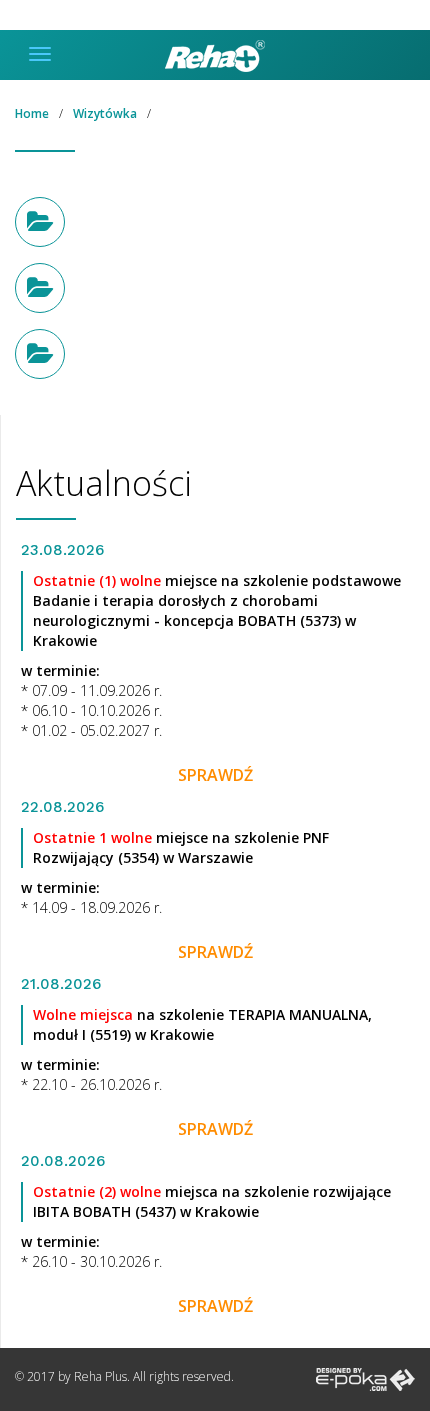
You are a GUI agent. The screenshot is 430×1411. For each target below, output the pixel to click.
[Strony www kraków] (365, 1378)
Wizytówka (105, 113)
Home (32, 113)
